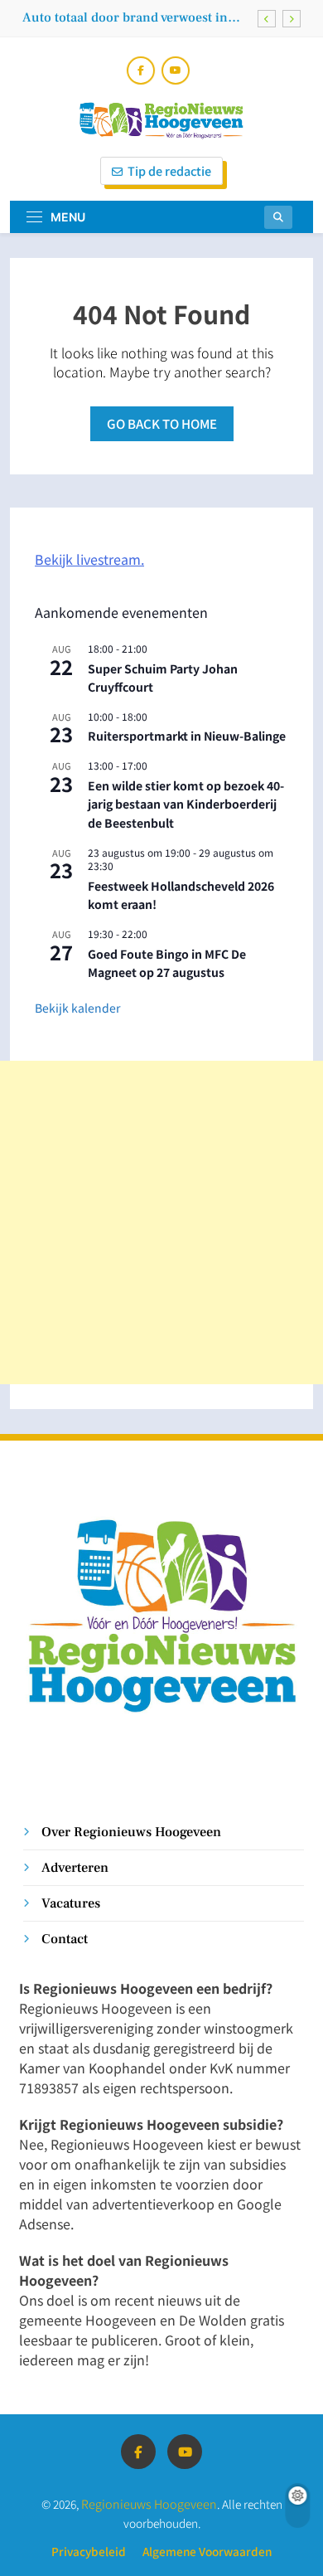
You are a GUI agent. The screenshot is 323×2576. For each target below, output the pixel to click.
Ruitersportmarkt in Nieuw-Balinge (187, 736)
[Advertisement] (161, 1222)
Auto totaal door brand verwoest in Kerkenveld (125, 17)
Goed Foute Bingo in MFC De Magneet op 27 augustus (167, 963)
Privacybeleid (89, 2551)
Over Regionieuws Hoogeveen (131, 1832)
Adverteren (75, 1867)
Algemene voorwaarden (207, 2551)
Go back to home (162, 423)
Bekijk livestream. (89, 559)
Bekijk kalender (77, 1008)
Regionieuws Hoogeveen (149, 2503)
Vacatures (71, 1903)
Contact (65, 1939)
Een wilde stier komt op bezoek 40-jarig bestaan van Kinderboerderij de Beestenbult (186, 804)
